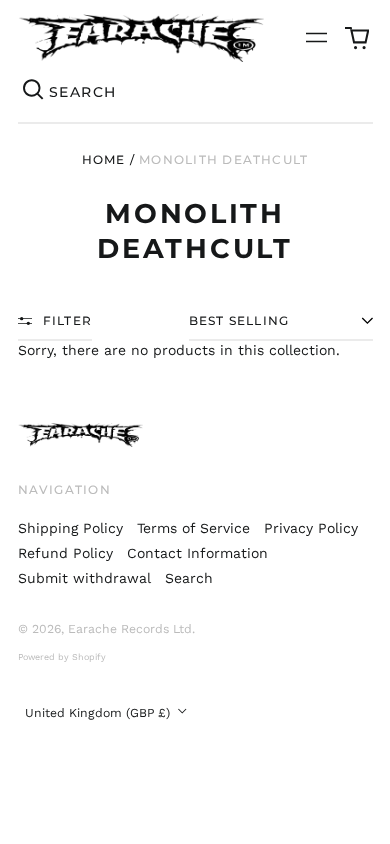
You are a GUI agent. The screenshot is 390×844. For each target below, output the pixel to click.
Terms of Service (193, 528)
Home (104, 159)
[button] (357, 38)
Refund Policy (65, 553)
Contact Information (197, 553)
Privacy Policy (311, 528)
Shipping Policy (70, 528)
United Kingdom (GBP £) (99, 713)
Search (189, 578)
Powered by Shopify (62, 657)
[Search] (34, 92)
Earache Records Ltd (130, 629)
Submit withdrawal (84, 578)
